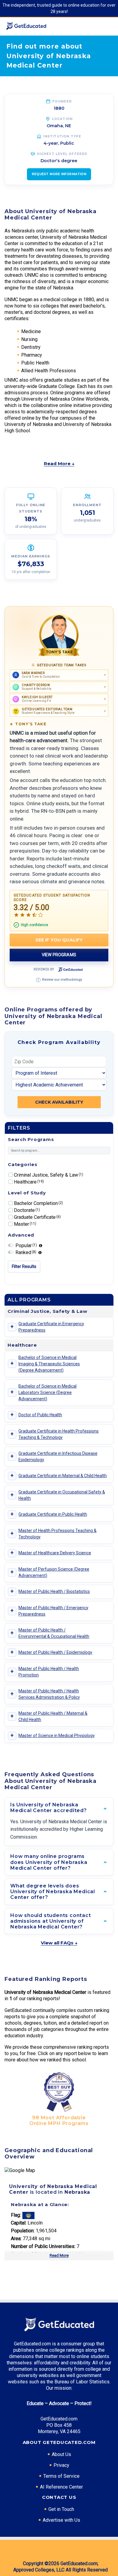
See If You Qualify (59, 940)
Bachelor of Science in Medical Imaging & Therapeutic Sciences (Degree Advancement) (49, 1364)
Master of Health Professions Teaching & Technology (57, 1534)
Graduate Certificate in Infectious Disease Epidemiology (58, 1457)
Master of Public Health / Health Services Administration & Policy (49, 1694)
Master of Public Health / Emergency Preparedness (53, 1611)
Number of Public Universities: (43, 2246)
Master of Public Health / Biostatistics (54, 1591)
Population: (23, 2231)
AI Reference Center (61, 2487)
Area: (16, 2239)
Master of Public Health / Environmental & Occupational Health (54, 1633)
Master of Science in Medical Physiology (57, 1736)
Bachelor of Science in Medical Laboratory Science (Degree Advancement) (48, 1392)
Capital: (19, 2223)
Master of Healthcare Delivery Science (55, 1553)
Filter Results (24, 1266)
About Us (61, 2454)
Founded (62, 101)
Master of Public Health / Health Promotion (49, 1672)
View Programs (59, 955)
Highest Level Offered (62, 154)
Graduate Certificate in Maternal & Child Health (63, 1476)
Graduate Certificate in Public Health (53, 1514)
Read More (59, 2255)
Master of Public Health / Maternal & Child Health (53, 1716)
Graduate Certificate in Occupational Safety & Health (62, 1495)
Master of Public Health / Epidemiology (55, 1652)
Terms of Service (61, 2476)
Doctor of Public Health (40, 1415)
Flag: (16, 2215)
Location (62, 119)
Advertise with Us (61, 2520)
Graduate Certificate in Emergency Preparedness (51, 1327)
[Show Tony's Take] (59, 635)
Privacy (61, 2465)
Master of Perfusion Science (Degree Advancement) (54, 1572)
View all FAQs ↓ (59, 1943)
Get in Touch (61, 2509)
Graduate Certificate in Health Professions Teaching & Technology (59, 1434)
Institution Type (62, 136)
